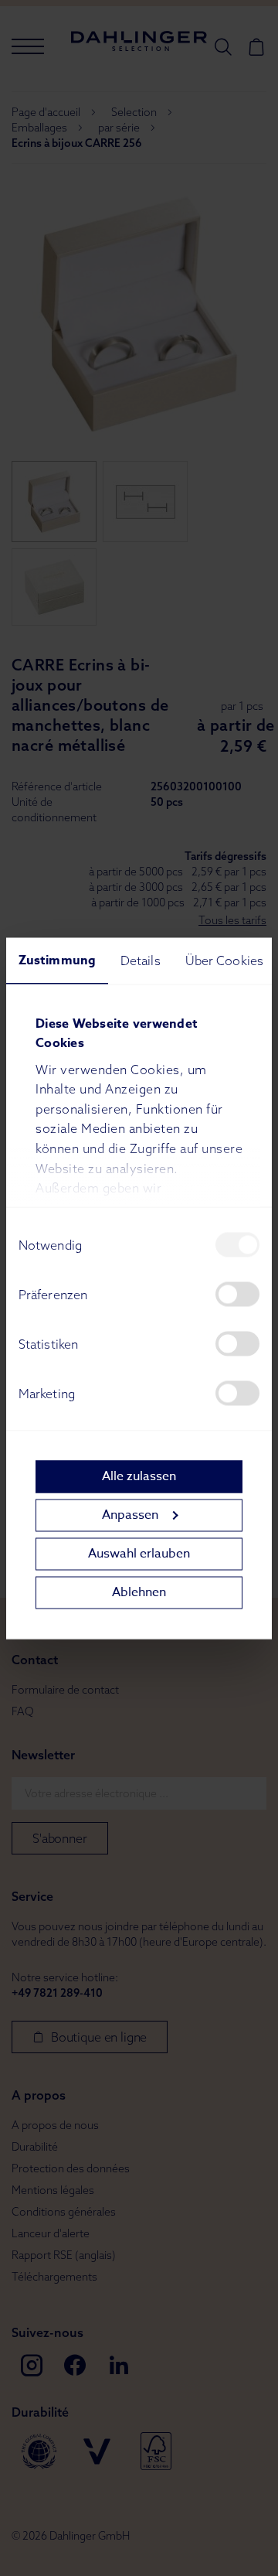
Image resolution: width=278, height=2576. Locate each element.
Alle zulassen (139, 1476)
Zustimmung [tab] (57, 960)
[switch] (237, 1294)
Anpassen (130, 1515)
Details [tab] (141, 960)
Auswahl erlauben (139, 1554)
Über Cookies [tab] (224, 960)
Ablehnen (139, 1592)
